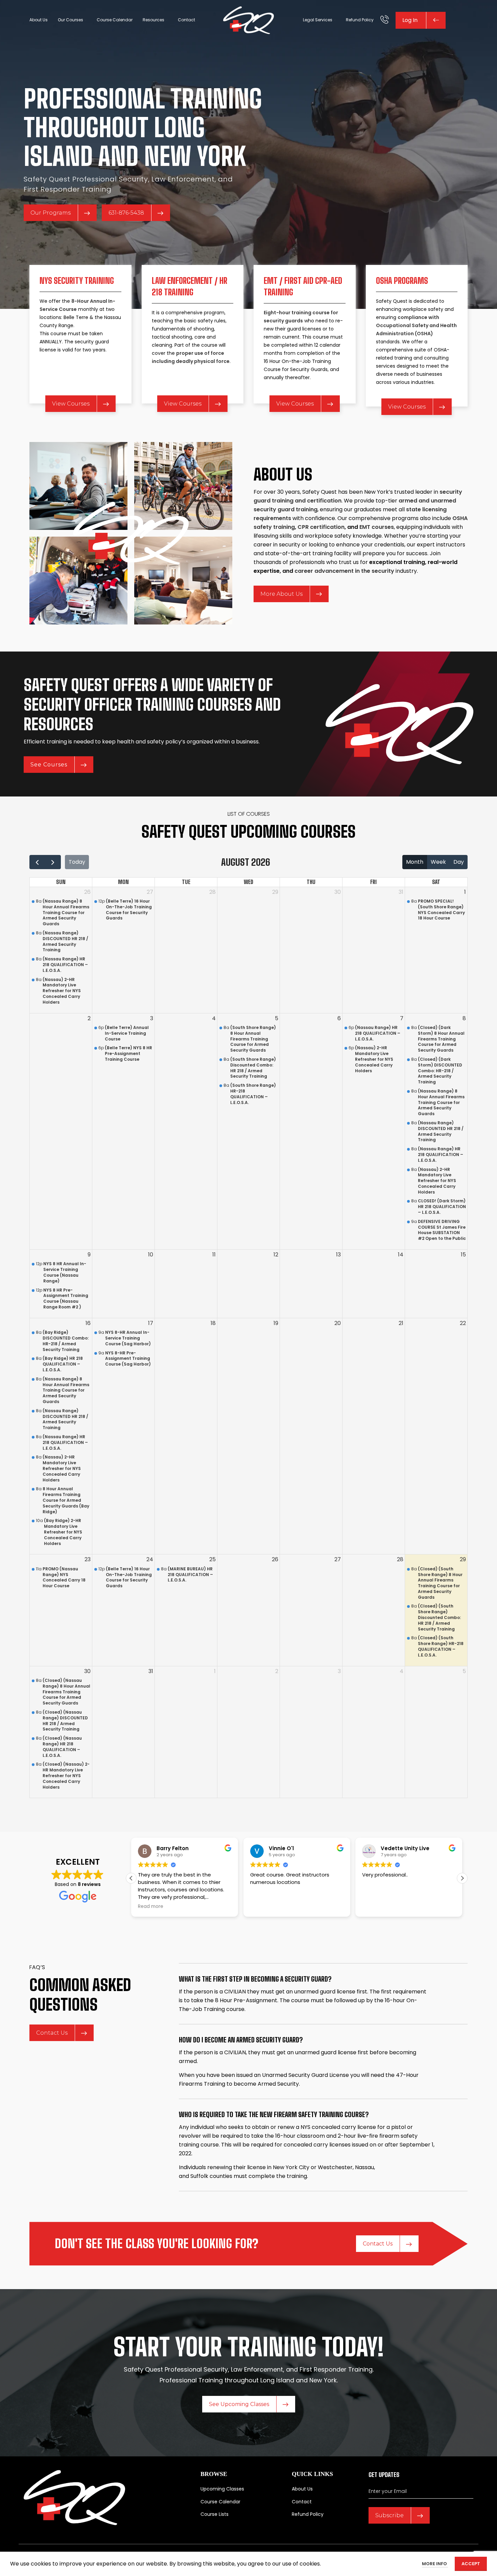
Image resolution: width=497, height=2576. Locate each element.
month (415, 862)
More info (435, 2564)
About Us (302, 2489)
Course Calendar (220, 2501)
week (438, 862)
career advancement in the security (344, 571)
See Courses (49, 765)
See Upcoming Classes (239, 2404)
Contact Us (52, 2033)
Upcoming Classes (222, 2489)
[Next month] (53, 862)
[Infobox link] (385, 20)
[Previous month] (37, 862)
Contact (302, 2501)
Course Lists (215, 2514)
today (77, 862)
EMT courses (377, 527)
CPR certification (321, 527)
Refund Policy (308, 2514)
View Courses (71, 404)
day (459, 862)
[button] (462, 1878)
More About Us (281, 594)
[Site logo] (249, 20)
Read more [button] (151, 1907)
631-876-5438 (126, 213)
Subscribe (389, 2515)
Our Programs (51, 213)
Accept (471, 2564)
